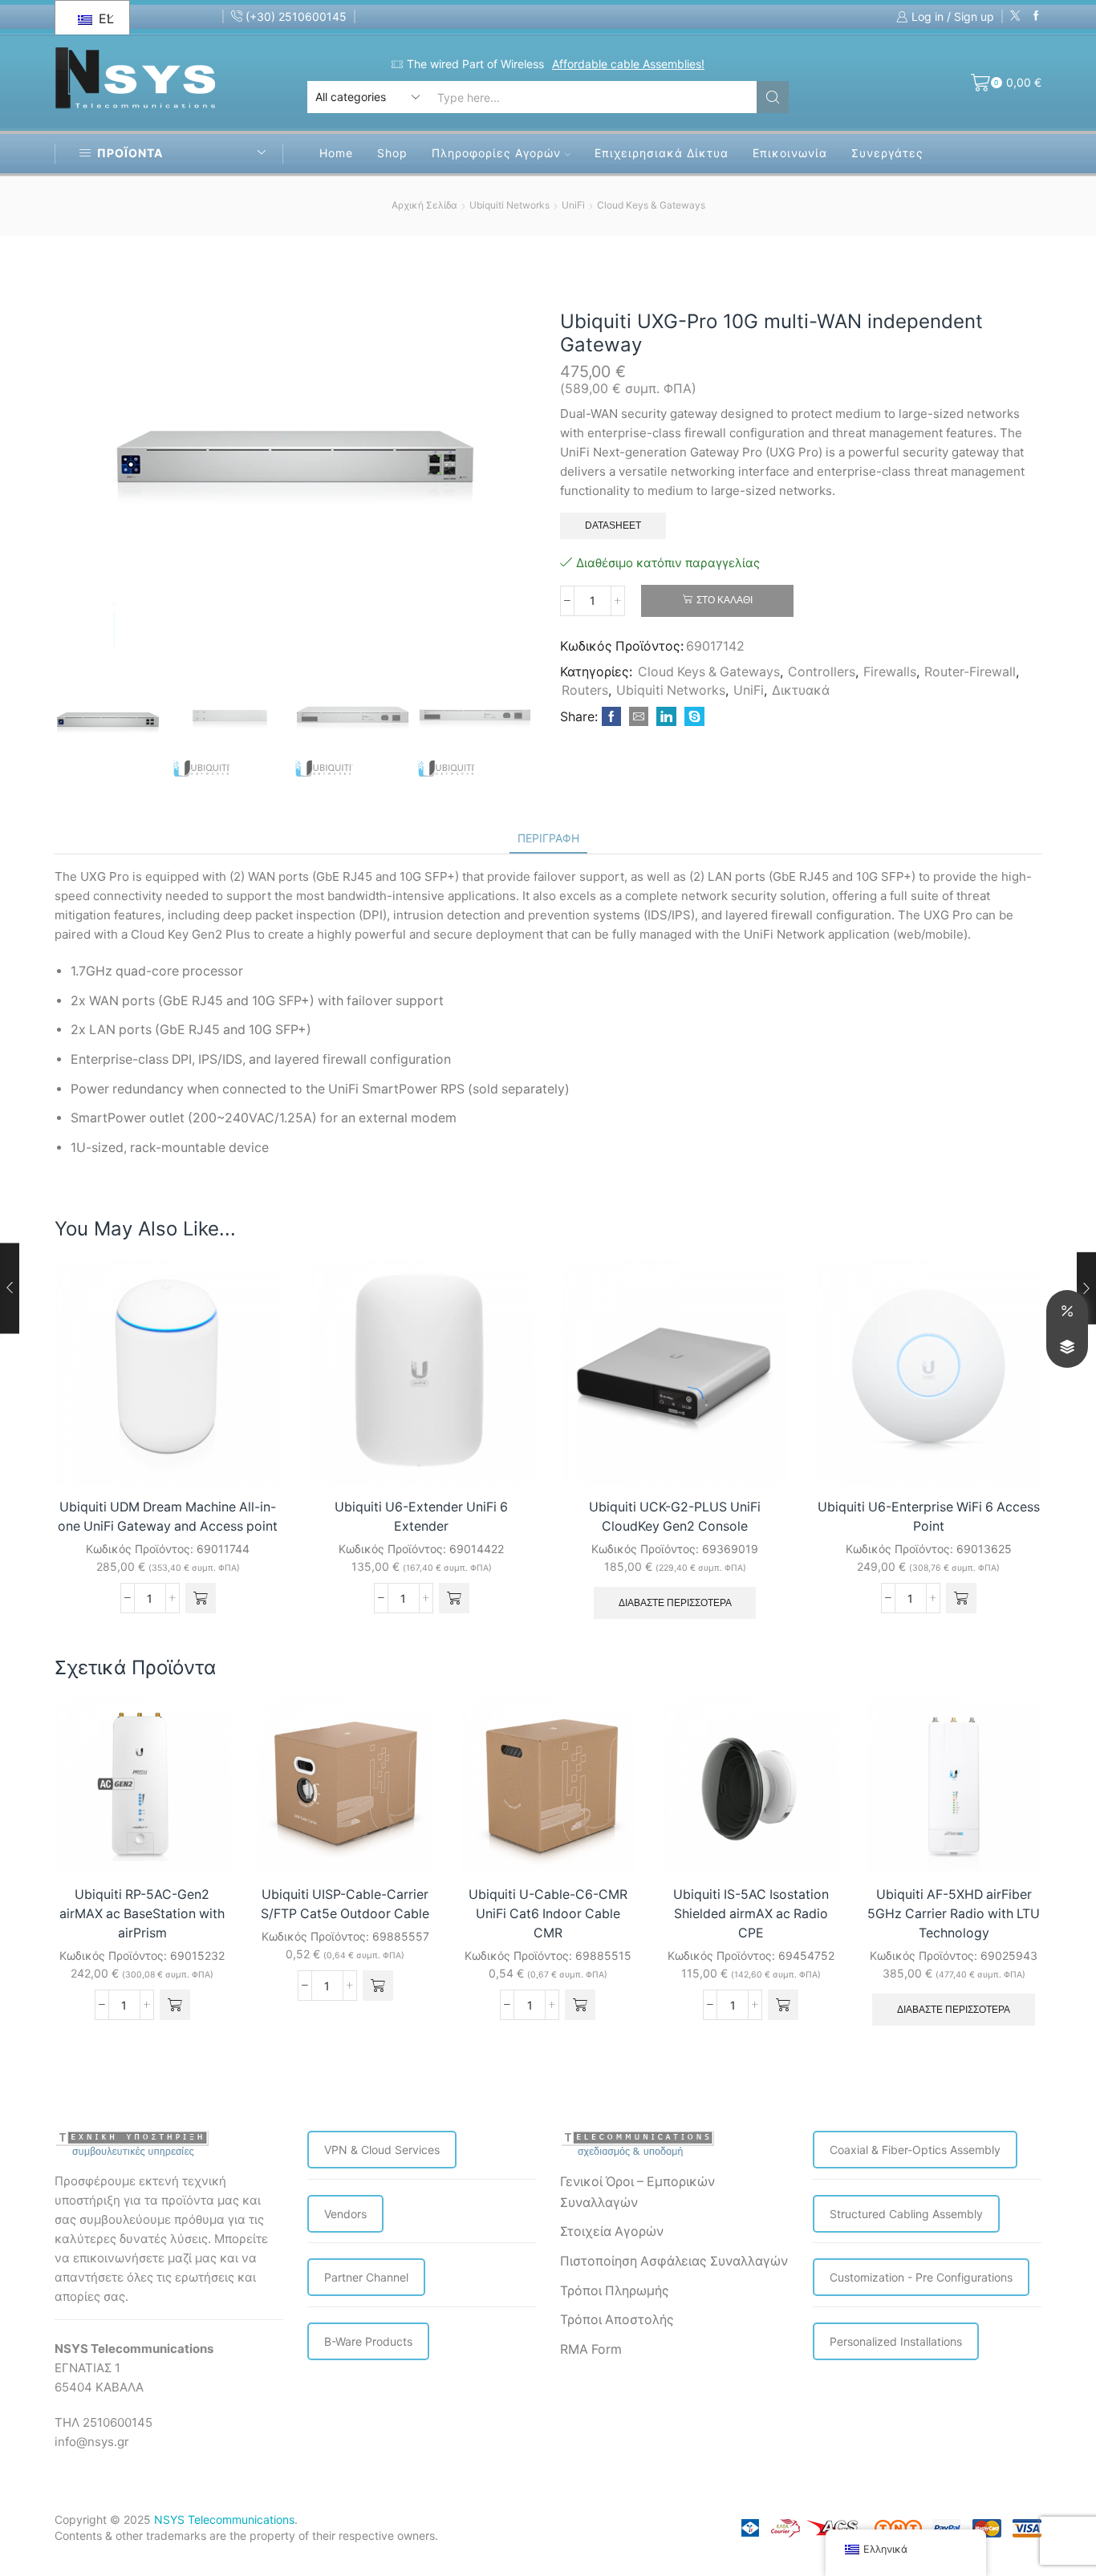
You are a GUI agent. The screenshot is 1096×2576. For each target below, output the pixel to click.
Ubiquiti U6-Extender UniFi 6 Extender (421, 1517)
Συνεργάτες (887, 153)
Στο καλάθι (725, 600)
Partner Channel (366, 2277)
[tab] (548, 838)
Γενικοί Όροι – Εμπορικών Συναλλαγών (637, 2192)
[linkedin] (666, 717)
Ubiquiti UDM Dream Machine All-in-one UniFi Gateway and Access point (168, 1517)
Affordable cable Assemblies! (628, 64)
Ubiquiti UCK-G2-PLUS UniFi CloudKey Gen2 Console (675, 1517)
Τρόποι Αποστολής (617, 2320)
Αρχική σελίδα (424, 205)
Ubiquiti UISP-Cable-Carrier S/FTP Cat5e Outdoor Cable (345, 1904)
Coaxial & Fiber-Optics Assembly (915, 2150)
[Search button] (773, 97)
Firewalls (890, 672)
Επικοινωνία (790, 153)
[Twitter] (1015, 16)
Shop (392, 153)
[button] (201, 1598)
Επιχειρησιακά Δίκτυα (662, 153)
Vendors (345, 2214)
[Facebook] (1036, 16)
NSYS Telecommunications (224, 2519)
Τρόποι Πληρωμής (615, 2291)
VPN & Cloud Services (382, 2150)
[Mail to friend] (639, 717)
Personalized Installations (896, 2341)
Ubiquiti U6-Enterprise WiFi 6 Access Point (929, 1517)
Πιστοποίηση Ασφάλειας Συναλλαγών (674, 2261)
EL (104, 18)
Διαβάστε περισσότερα (675, 1603)
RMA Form (591, 2349)
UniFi (573, 205)
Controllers (822, 672)
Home (336, 153)
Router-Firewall (970, 672)
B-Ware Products (368, 2341)
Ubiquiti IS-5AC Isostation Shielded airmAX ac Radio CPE (751, 1914)
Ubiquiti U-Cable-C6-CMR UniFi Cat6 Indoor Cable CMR (548, 1914)
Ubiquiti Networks (509, 205)
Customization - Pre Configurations (921, 2277)
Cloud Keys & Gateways (651, 205)
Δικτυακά (801, 690)
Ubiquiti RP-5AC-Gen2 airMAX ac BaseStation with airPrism (142, 1914)
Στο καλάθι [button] (251, 1452)
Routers (585, 690)
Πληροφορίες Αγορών (496, 153)
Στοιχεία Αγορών (612, 2231)
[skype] (692, 717)
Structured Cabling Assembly (906, 2214)
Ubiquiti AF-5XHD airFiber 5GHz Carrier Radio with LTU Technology (954, 1914)
